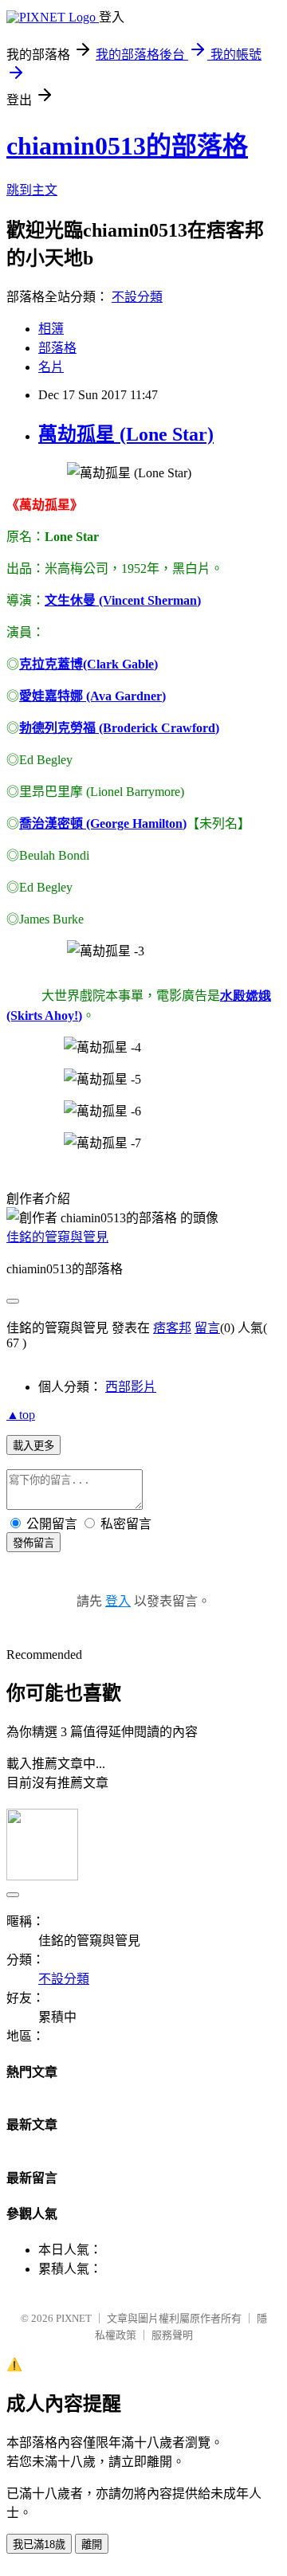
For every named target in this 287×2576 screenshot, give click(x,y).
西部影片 (131, 1387)
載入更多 (33, 1446)
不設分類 (137, 297)
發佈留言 (33, 1543)
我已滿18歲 (39, 2545)
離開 (92, 2545)
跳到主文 (32, 190)
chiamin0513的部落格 (127, 146)
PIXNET (74, 2318)
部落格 (57, 348)
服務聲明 (172, 2335)
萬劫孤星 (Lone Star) (126, 434)
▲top (21, 1415)
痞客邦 (172, 1328)
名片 (51, 367)
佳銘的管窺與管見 (57, 1237)
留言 (207, 1328)
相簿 (51, 329)
